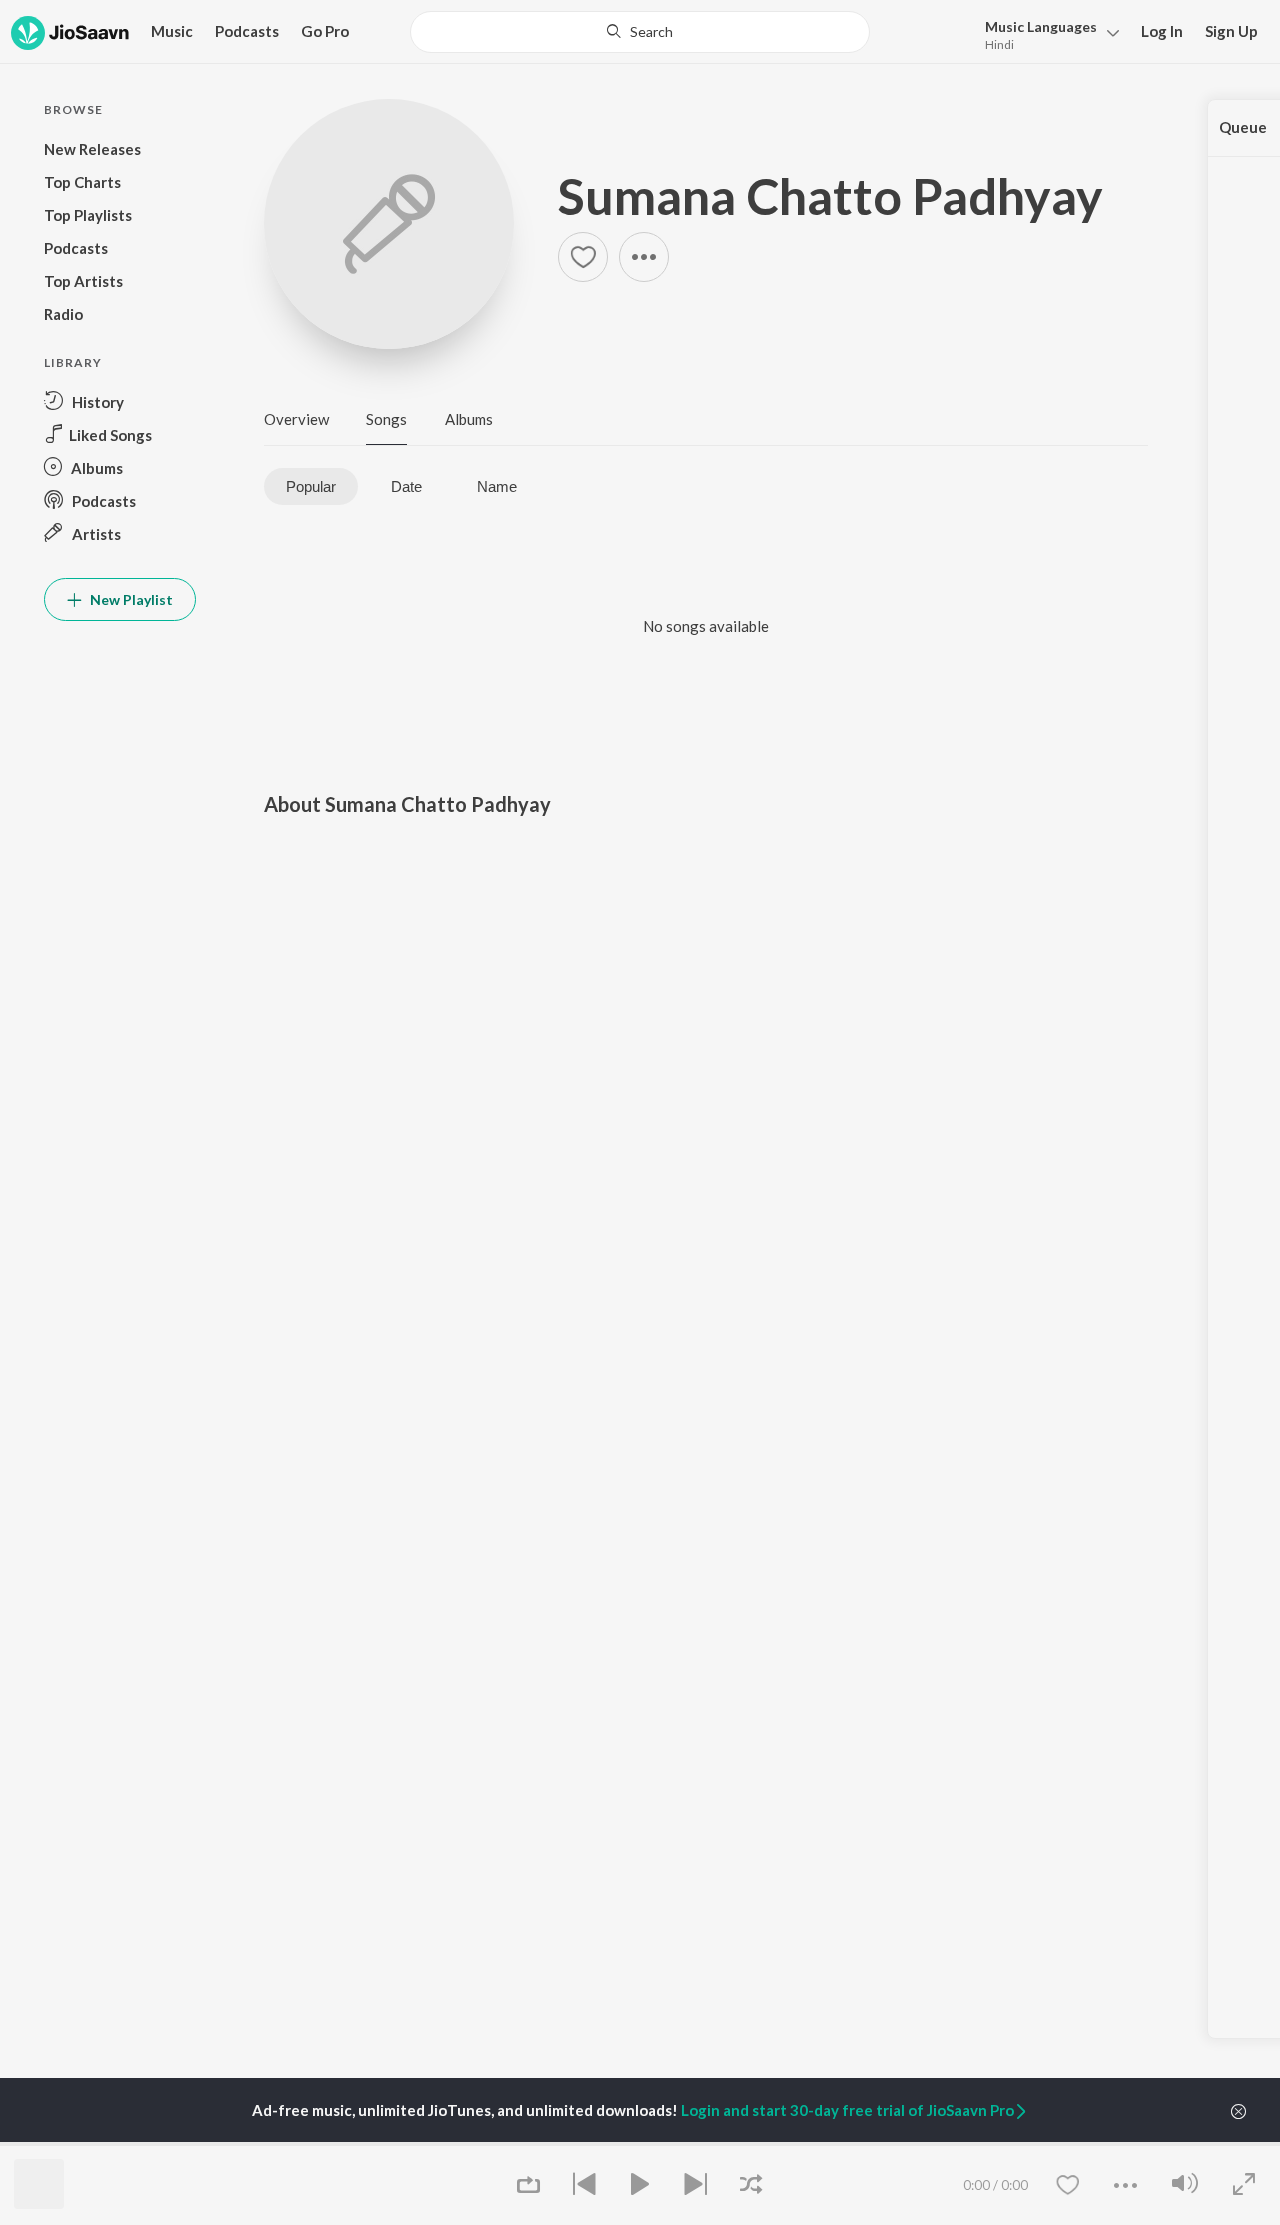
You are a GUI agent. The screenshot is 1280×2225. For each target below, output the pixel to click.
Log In (1162, 31)
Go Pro (325, 31)
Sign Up (1231, 31)
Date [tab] (406, 486)
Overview (296, 419)
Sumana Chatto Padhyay (830, 196)
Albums (469, 419)
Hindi (999, 44)
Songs (386, 419)
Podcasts (247, 31)
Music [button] (172, 31)
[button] (1046, 33)
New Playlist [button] (130, 599)
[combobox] (640, 32)
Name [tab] (497, 486)
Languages (1041, 26)
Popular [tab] (311, 486)
